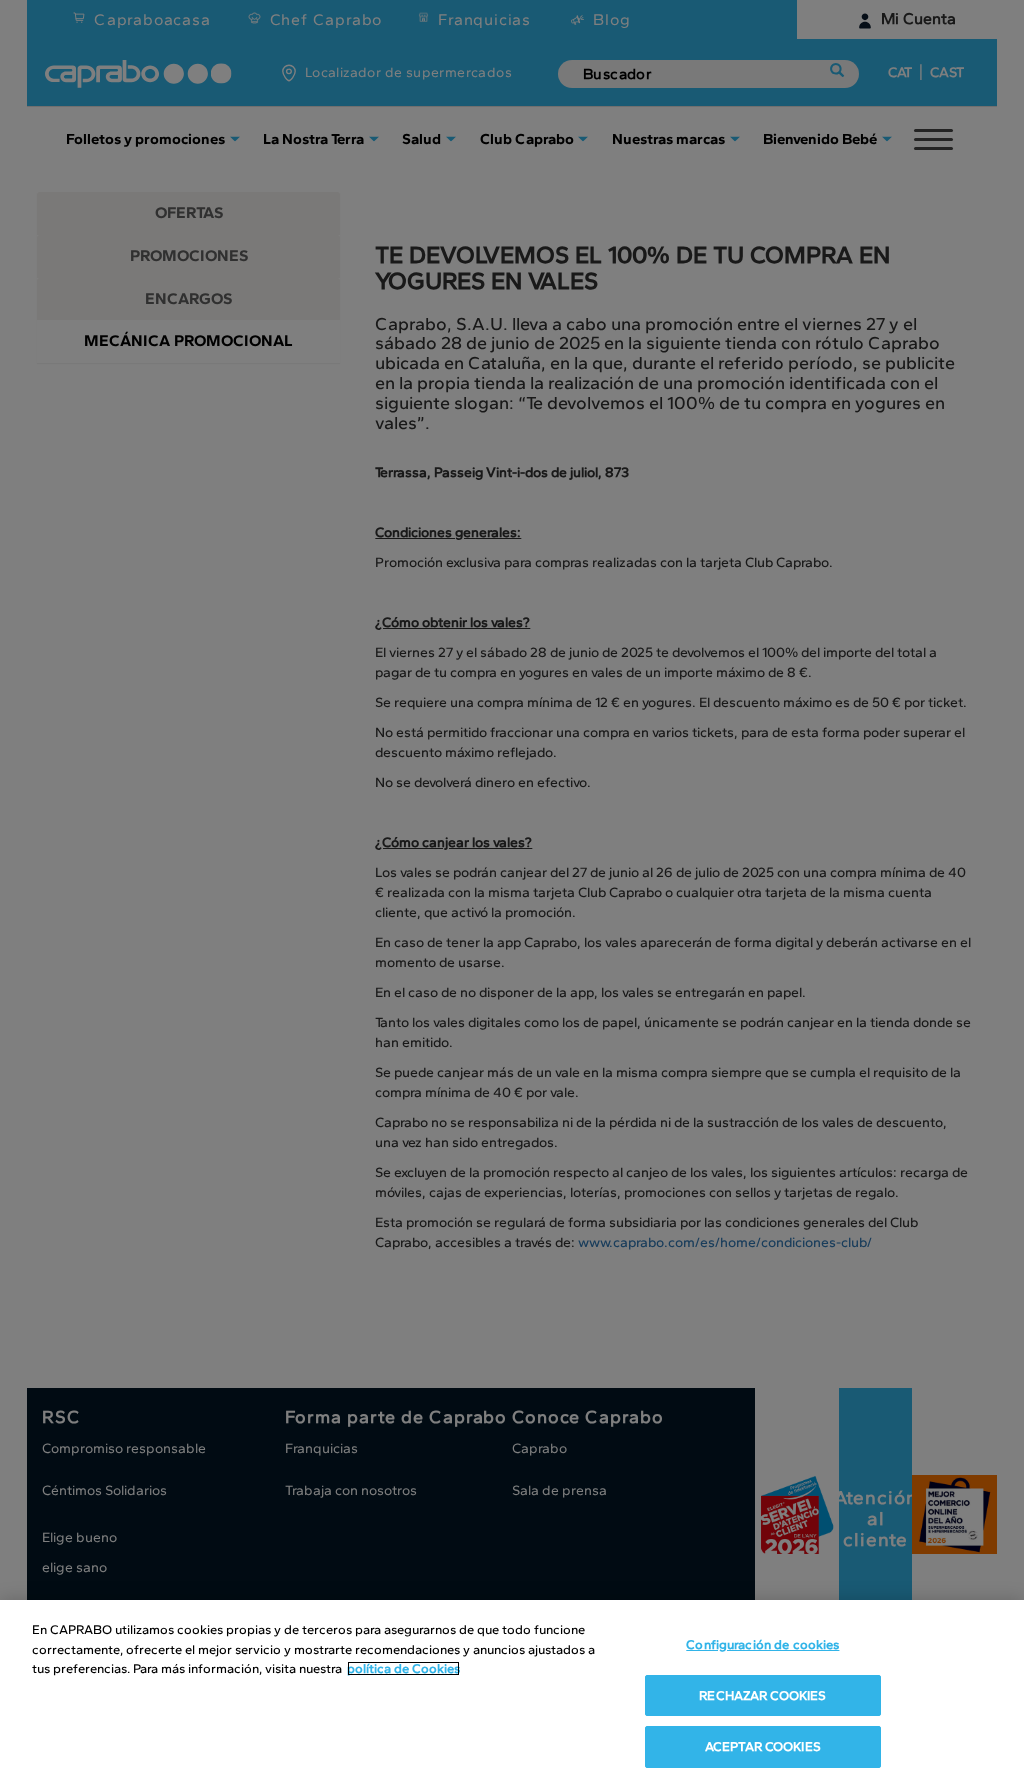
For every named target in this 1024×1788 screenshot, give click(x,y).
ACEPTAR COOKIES (763, 1746)
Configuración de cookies (762, 1644)
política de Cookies (403, 1668)
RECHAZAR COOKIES (762, 1695)
